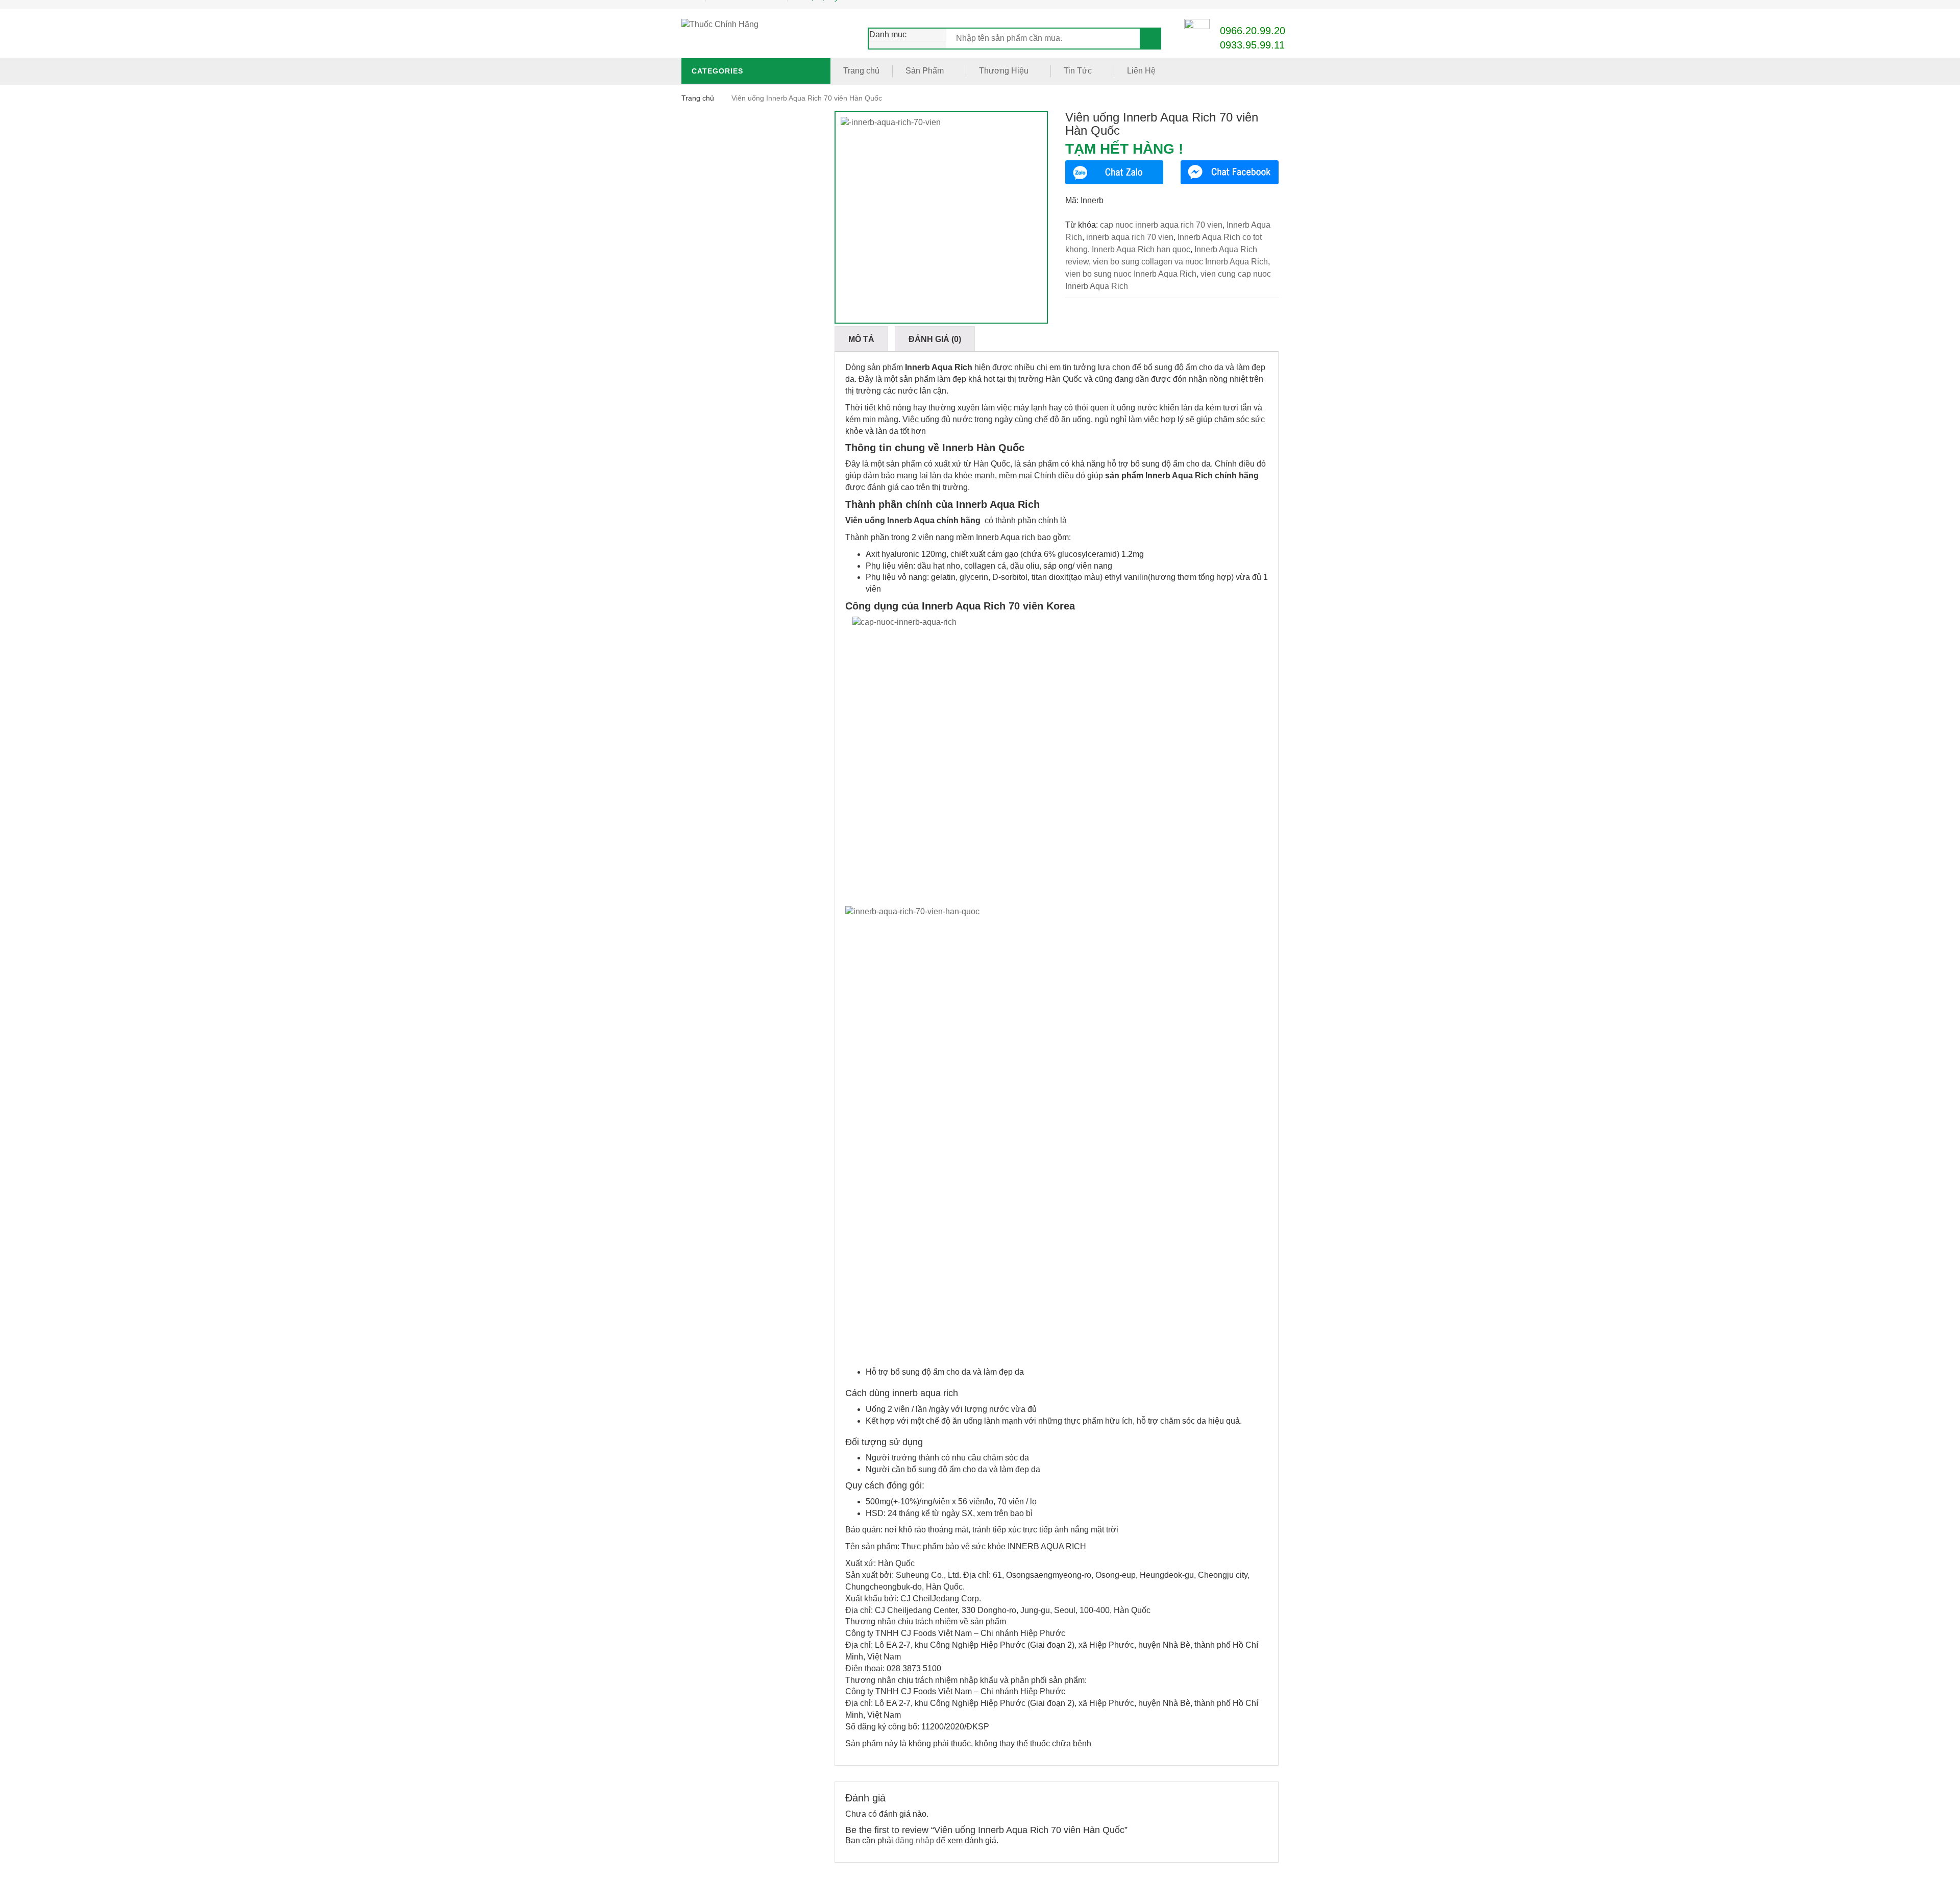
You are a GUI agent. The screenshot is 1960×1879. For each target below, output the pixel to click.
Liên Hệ (1141, 71)
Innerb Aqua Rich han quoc (1141, 249)
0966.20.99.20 (1253, 31)
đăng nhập (915, 1840)
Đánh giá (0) (935, 339)
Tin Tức (1078, 71)
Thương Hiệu (1004, 71)
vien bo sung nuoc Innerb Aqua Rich (1131, 274)
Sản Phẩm (925, 71)
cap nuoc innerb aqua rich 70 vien (1161, 225)
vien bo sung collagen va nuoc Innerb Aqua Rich (1180, 262)
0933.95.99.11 (1252, 45)
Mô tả (861, 339)
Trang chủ (861, 71)
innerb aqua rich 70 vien (1130, 237)
